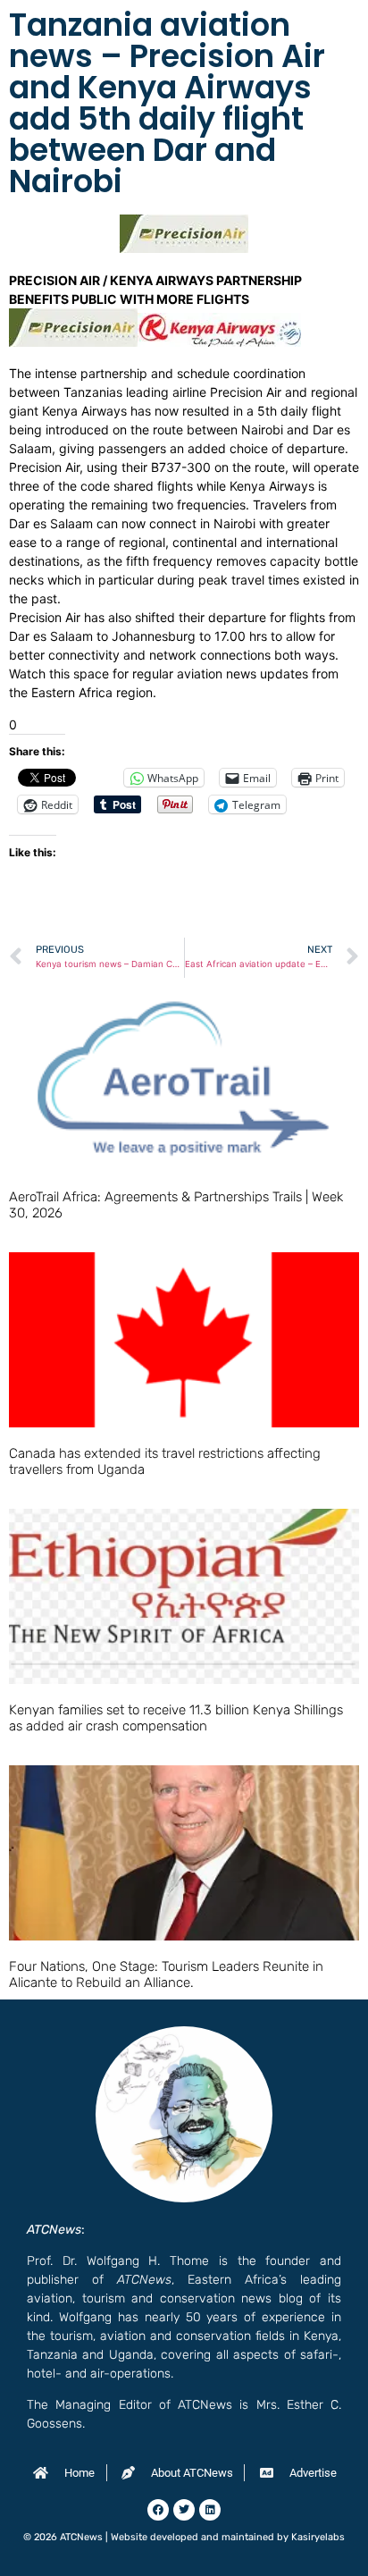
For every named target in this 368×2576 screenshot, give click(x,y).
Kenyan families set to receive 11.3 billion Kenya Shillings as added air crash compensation (176, 1718)
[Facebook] (158, 2510)
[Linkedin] (210, 2510)
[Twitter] (184, 2510)
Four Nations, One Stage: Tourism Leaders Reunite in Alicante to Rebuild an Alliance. (166, 1974)
